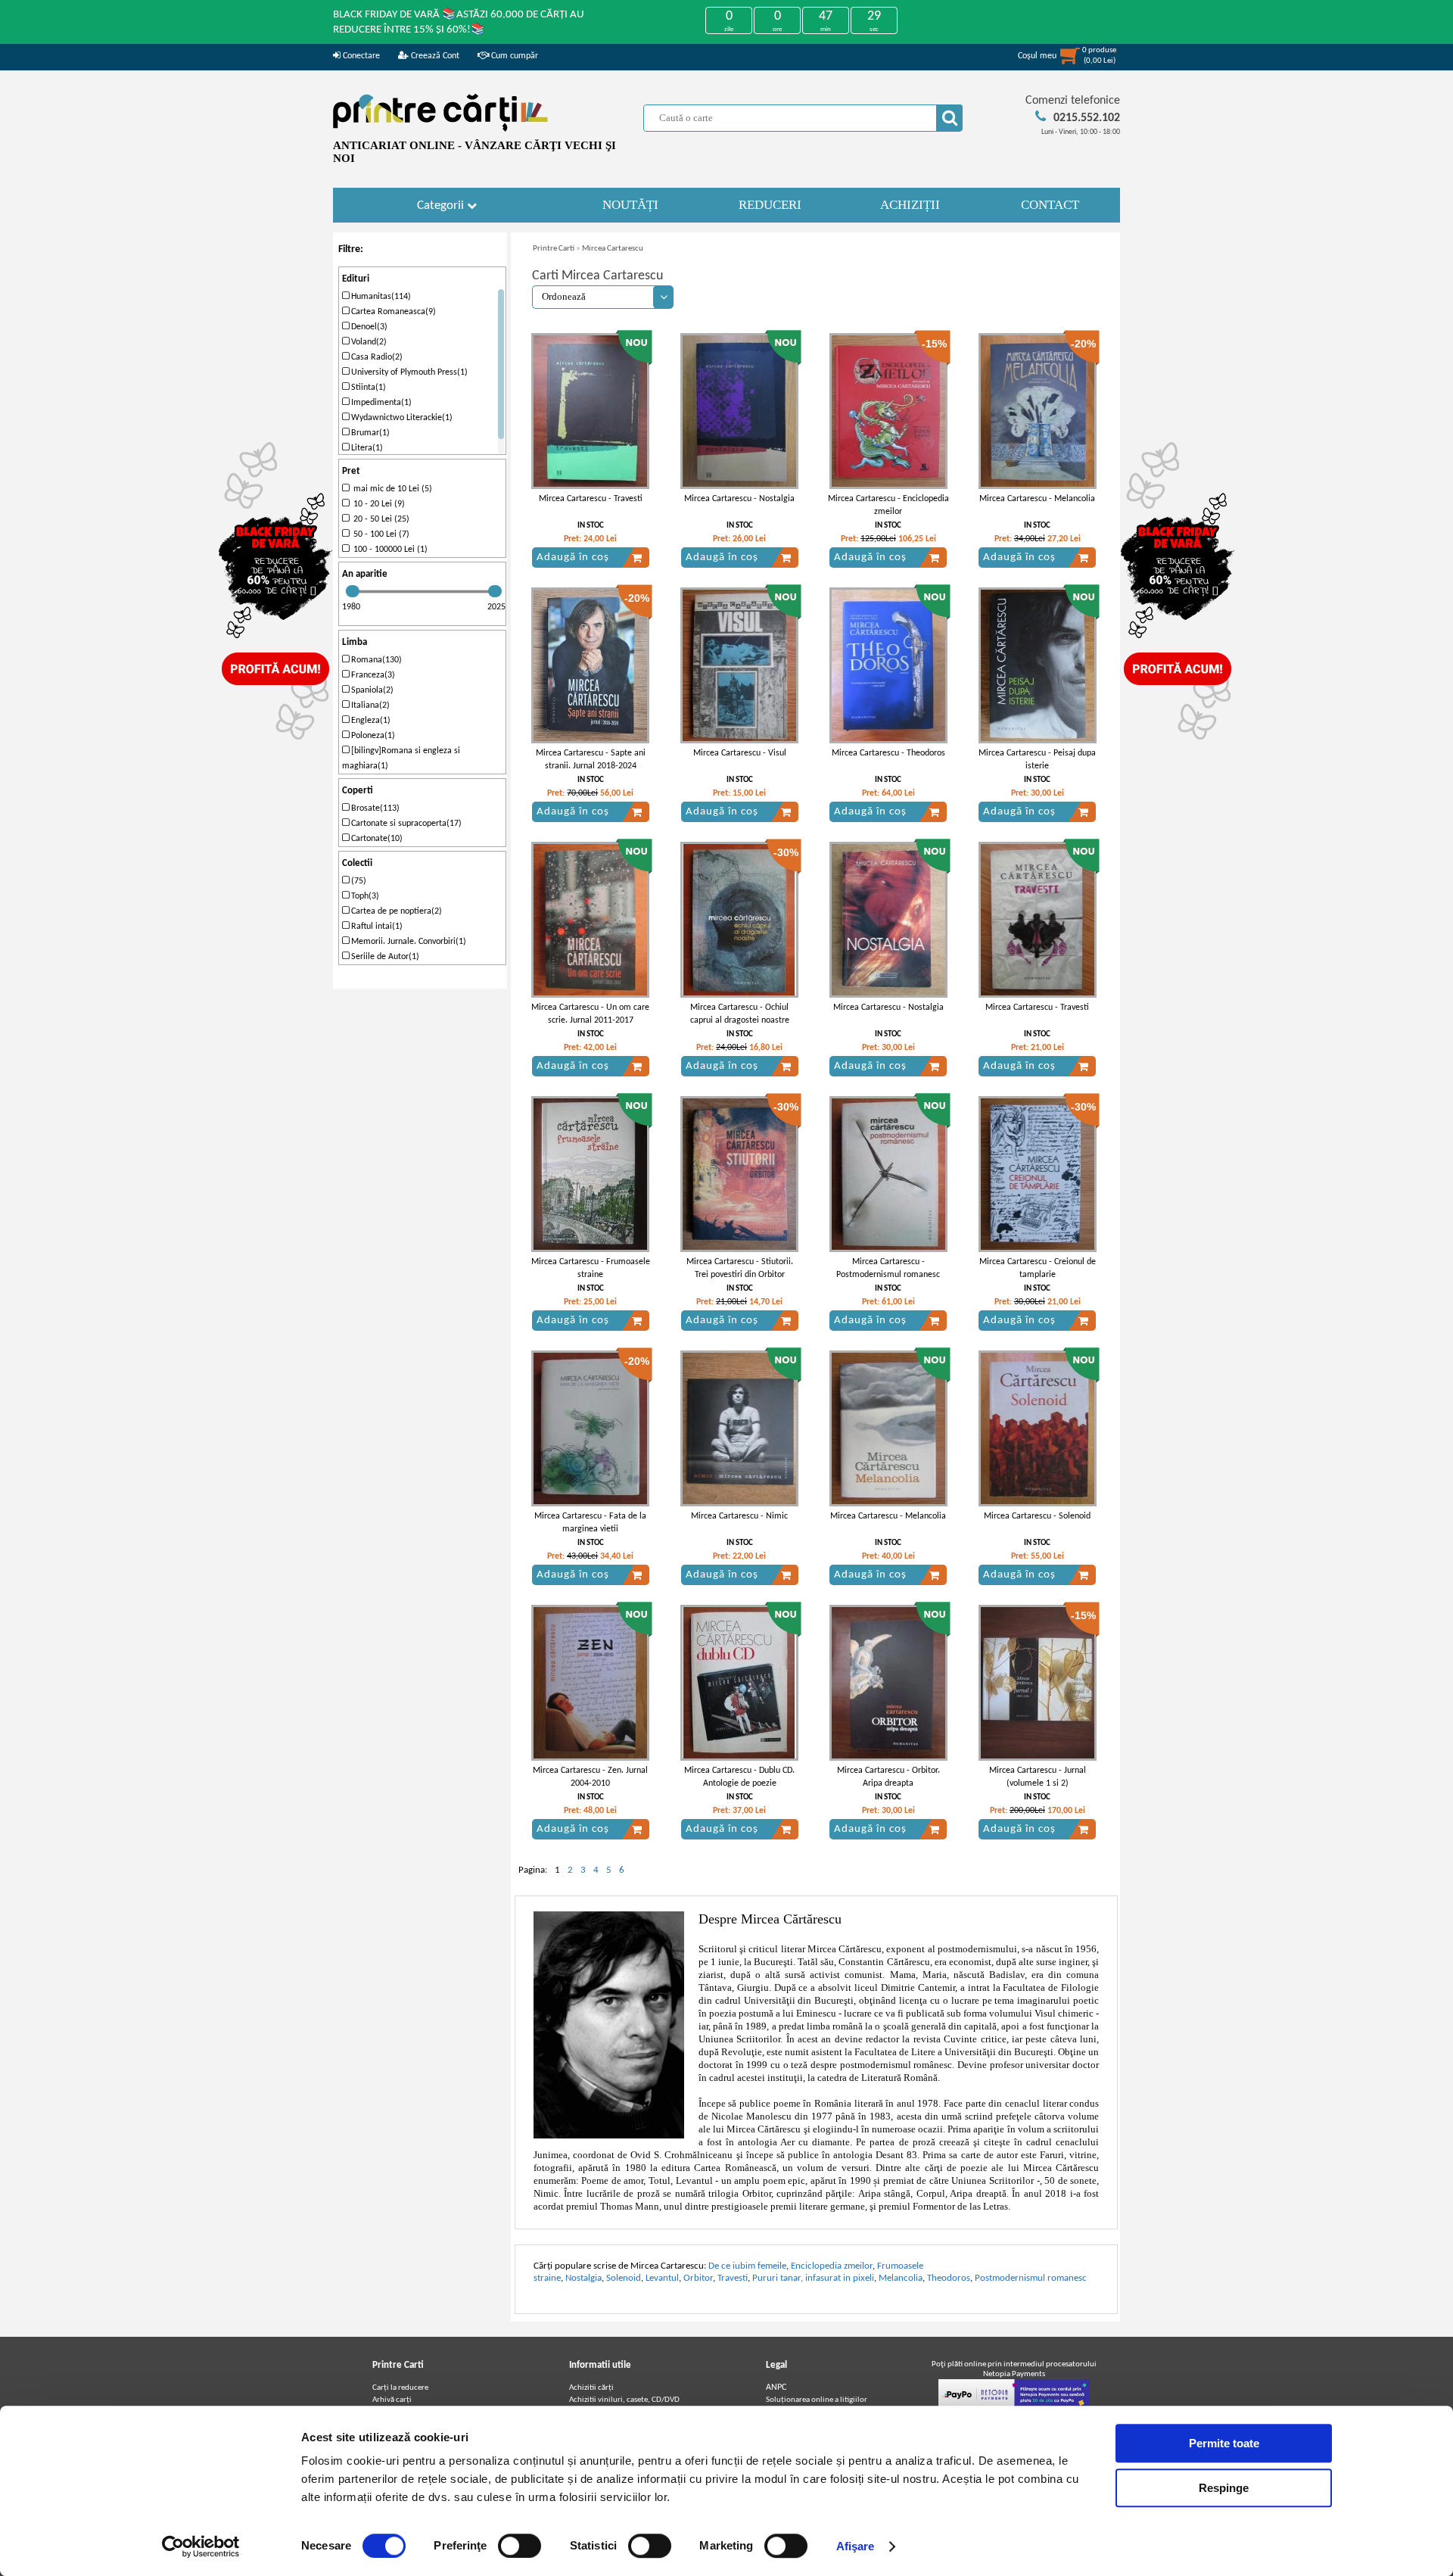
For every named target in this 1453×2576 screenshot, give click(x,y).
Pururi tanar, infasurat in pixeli (813, 2278)
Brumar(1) (369, 433)
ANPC (776, 2388)
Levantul (662, 2278)
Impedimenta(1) (380, 403)
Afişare (856, 2546)
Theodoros (949, 2278)
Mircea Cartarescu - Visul (740, 753)
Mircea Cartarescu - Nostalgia (739, 499)
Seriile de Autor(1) (384, 957)
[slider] (353, 591)
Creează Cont (434, 56)
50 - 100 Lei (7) (379, 534)
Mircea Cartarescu (613, 249)
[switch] (520, 2546)
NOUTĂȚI (630, 205)
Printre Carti (554, 249)
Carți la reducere (400, 2388)
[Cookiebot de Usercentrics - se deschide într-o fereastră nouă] (201, 2546)
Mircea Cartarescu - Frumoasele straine (591, 1268)
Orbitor (698, 2278)
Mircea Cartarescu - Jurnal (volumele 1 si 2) (1038, 1777)
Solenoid (624, 2278)
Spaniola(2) (371, 690)
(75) (358, 881)
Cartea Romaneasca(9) (392, 312)
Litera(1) (366, 448)
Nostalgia (583, 2278)
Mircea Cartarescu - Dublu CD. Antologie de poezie (739, 1777)
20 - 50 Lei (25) (379, 519)
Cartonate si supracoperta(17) (405, 824)
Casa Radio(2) (376, 357)
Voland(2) (368, 342)
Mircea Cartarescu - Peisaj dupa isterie (1037, 760)
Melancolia (901, 2278)
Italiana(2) (369, 706)
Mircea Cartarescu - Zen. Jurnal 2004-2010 (590, 1777)
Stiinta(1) (367, 388)
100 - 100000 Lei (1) (388, 550)
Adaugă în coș (573, 558)
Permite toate (1224, 2443)
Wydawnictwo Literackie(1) (401, 418)
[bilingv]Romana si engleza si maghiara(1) (401, 758)
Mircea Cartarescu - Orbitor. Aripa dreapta (888, 1777)
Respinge (1224, 2488)
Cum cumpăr (513, 56)
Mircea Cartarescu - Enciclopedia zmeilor (888, 505)
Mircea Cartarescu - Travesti (591, 499)
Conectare (360, 56)
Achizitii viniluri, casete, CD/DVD (624, 2400)
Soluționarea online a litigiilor (817, 2400)
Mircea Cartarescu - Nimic (739, 1516)
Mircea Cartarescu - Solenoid (1037, 1516)
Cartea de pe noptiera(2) (395, 911)
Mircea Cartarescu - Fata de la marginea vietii (590, 1523)
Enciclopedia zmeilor (832, 2266)
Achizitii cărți (591, 2388)
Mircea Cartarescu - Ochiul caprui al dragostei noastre (740, 1014)
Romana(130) (375, 660)
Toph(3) (364, 896)
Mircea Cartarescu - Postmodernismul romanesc (888, 1268)
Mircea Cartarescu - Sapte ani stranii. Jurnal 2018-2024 (591, 760)
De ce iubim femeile (747, 2266)
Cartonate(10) (376, 839)
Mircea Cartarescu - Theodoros (888, 753)
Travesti (733, 2278)
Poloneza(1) (372, 736)
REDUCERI (770, 205)
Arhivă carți (392, 2400)
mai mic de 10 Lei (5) (390, 489)
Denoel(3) (368, 327)
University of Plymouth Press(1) (408, 372)
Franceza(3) (372, 675)
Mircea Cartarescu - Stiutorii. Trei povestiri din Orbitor (740, 1268)
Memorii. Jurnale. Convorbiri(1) (408, 942)
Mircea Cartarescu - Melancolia (1037, 499)
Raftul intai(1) (376, 927)
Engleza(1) (370, 721)
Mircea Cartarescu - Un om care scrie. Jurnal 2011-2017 (590, 1014)
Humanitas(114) (380, 297)
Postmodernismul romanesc (1031, 2278)
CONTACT (1050, 205)
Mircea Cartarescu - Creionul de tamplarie (1038, 1268)
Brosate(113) (374, 808)
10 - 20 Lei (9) (377, 504)
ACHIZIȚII (910, 205)
